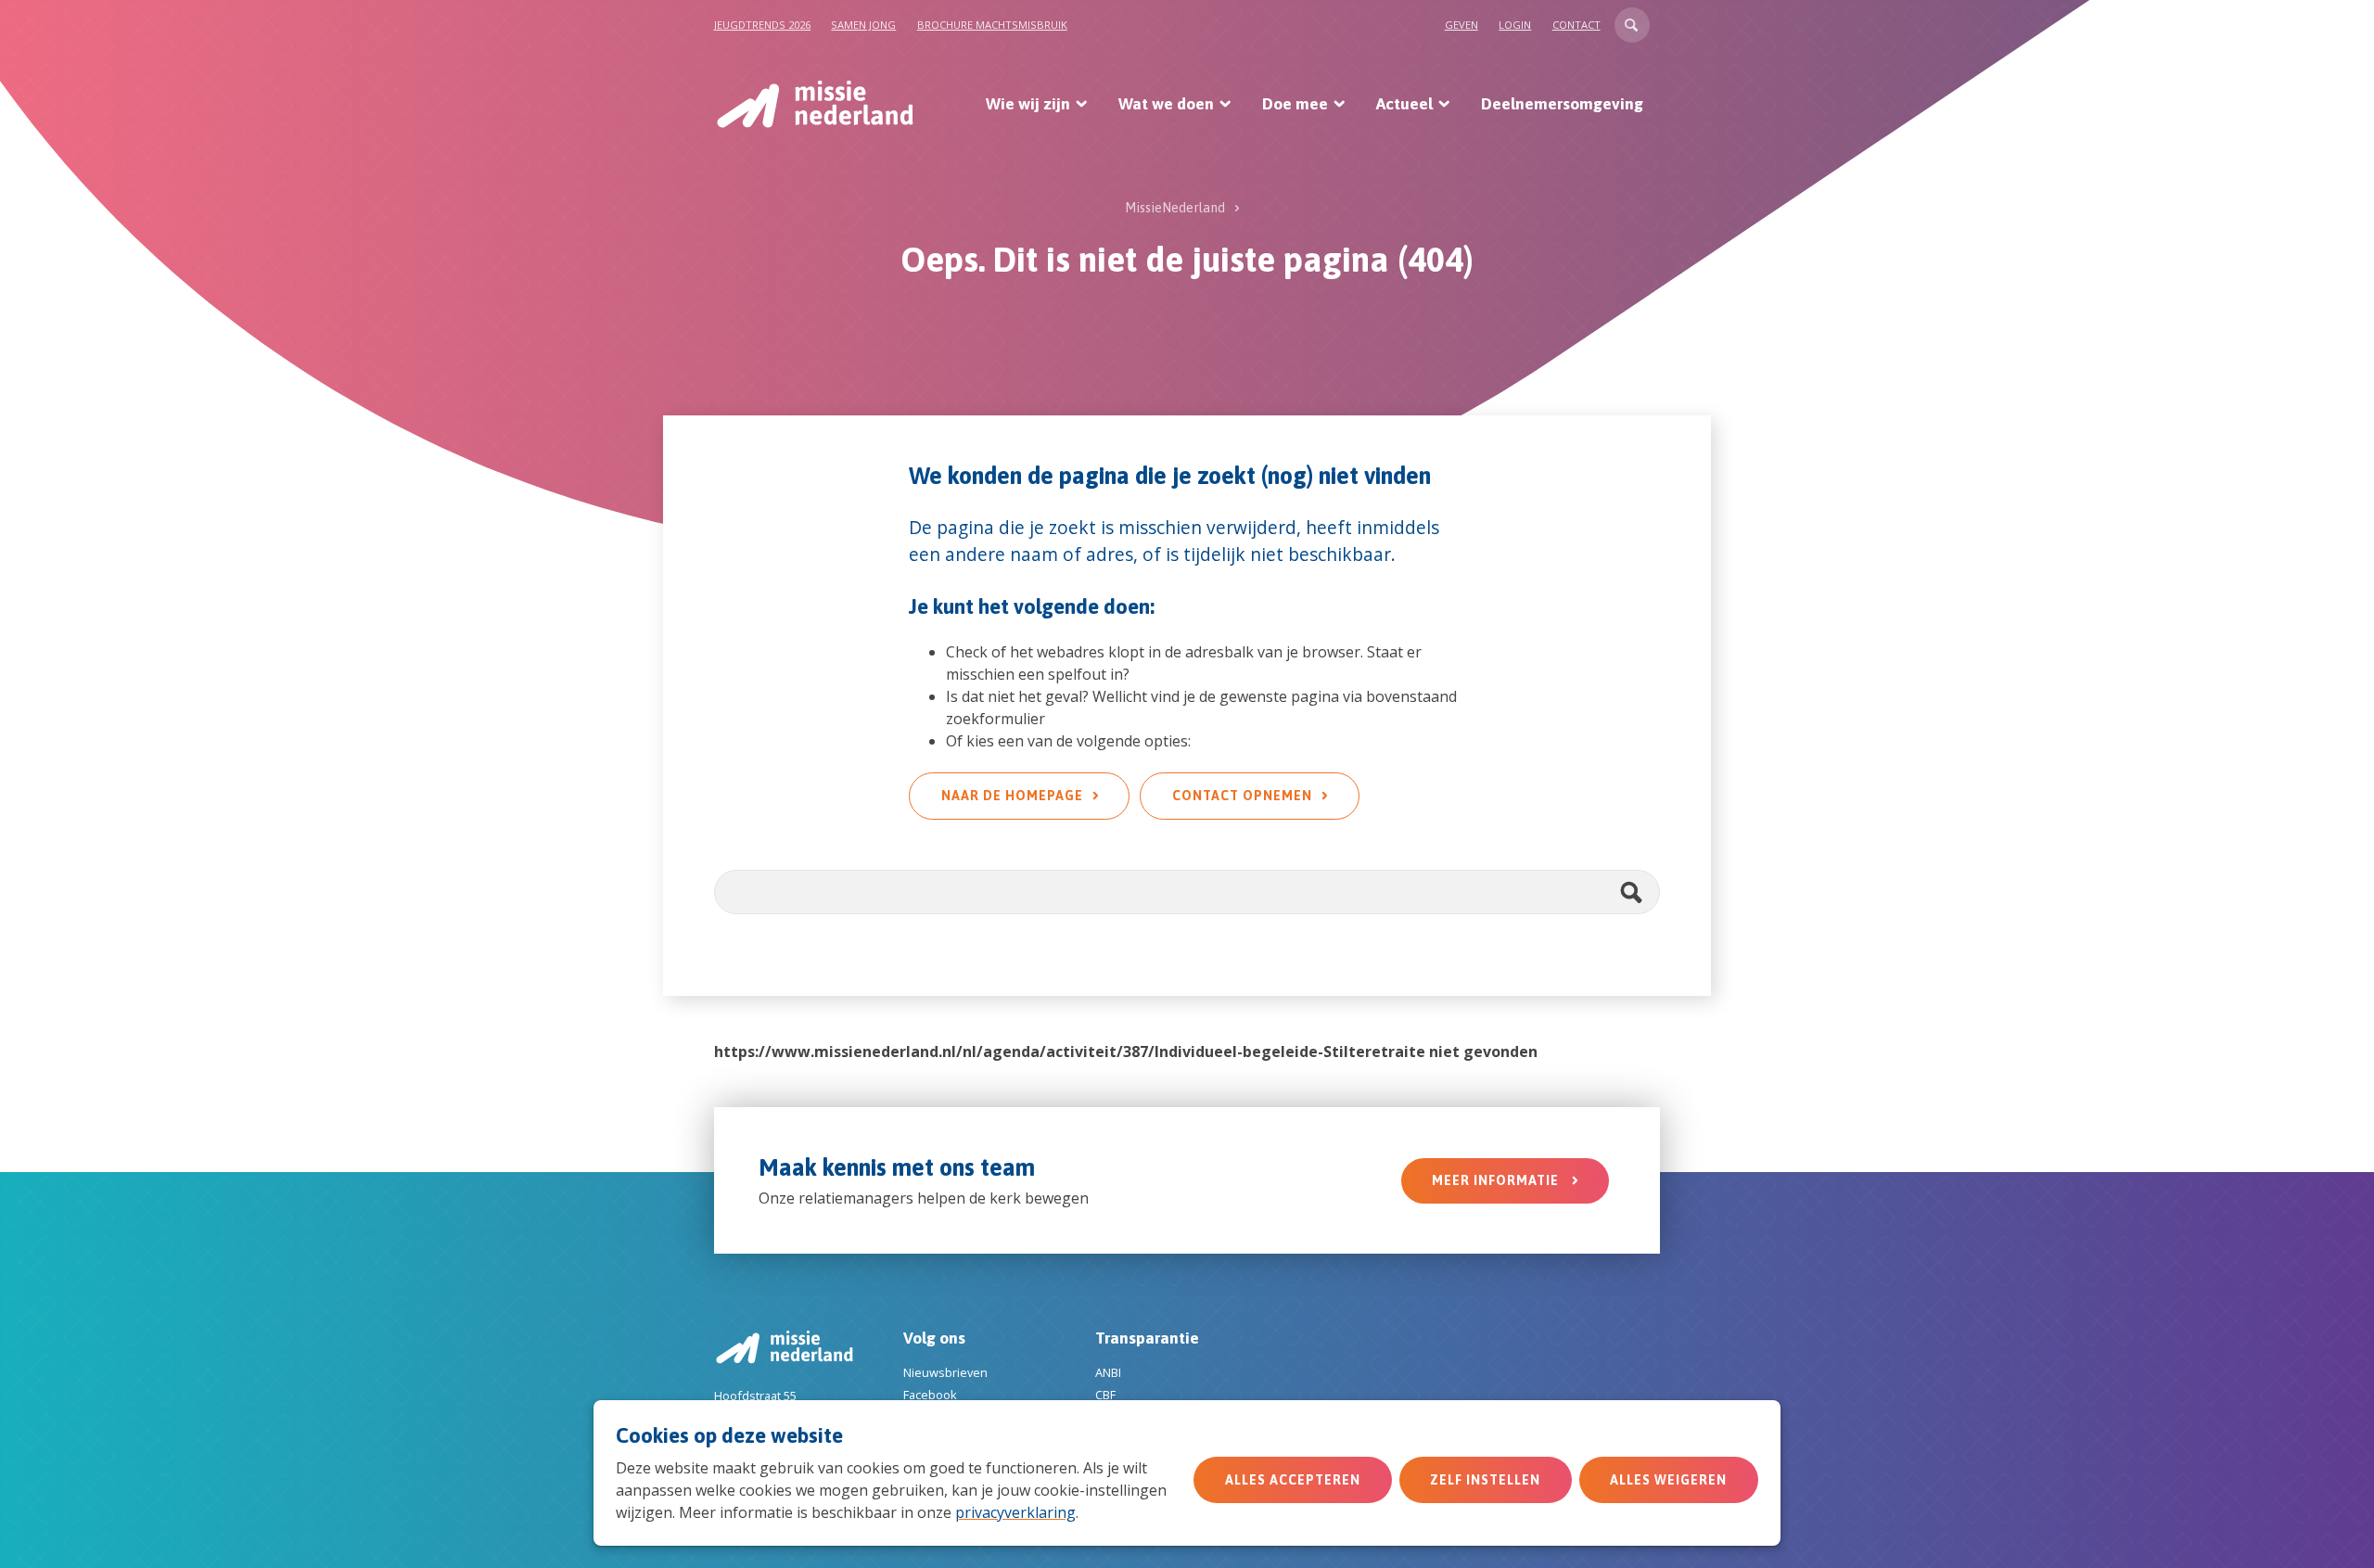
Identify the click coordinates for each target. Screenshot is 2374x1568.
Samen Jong (863, 25)
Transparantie (1147, 1338)
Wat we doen (1166, 104)
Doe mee (1295, 104)
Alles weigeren (1668, 1480)
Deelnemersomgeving (1562, 104)
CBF (1105, 1395)
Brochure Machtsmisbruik (992, 25)
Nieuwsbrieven (945, 1372)
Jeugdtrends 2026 (762, 25)
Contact (1576, 25)
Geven (1461, 25)
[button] (1632, 25)
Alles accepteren (1293, 1480)
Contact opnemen (1242, 796)
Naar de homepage (1012, 796)
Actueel (1404, 104)
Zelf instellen (1485, 1480)
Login (1515, 25)
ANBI (1108, 1372)
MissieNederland (1175, 208)
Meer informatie (1497, 1180)
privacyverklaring (1015, 1512)
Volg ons (934, 1338)
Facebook (930, 1395)
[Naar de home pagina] (814, 104)
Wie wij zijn (1028, 104)
